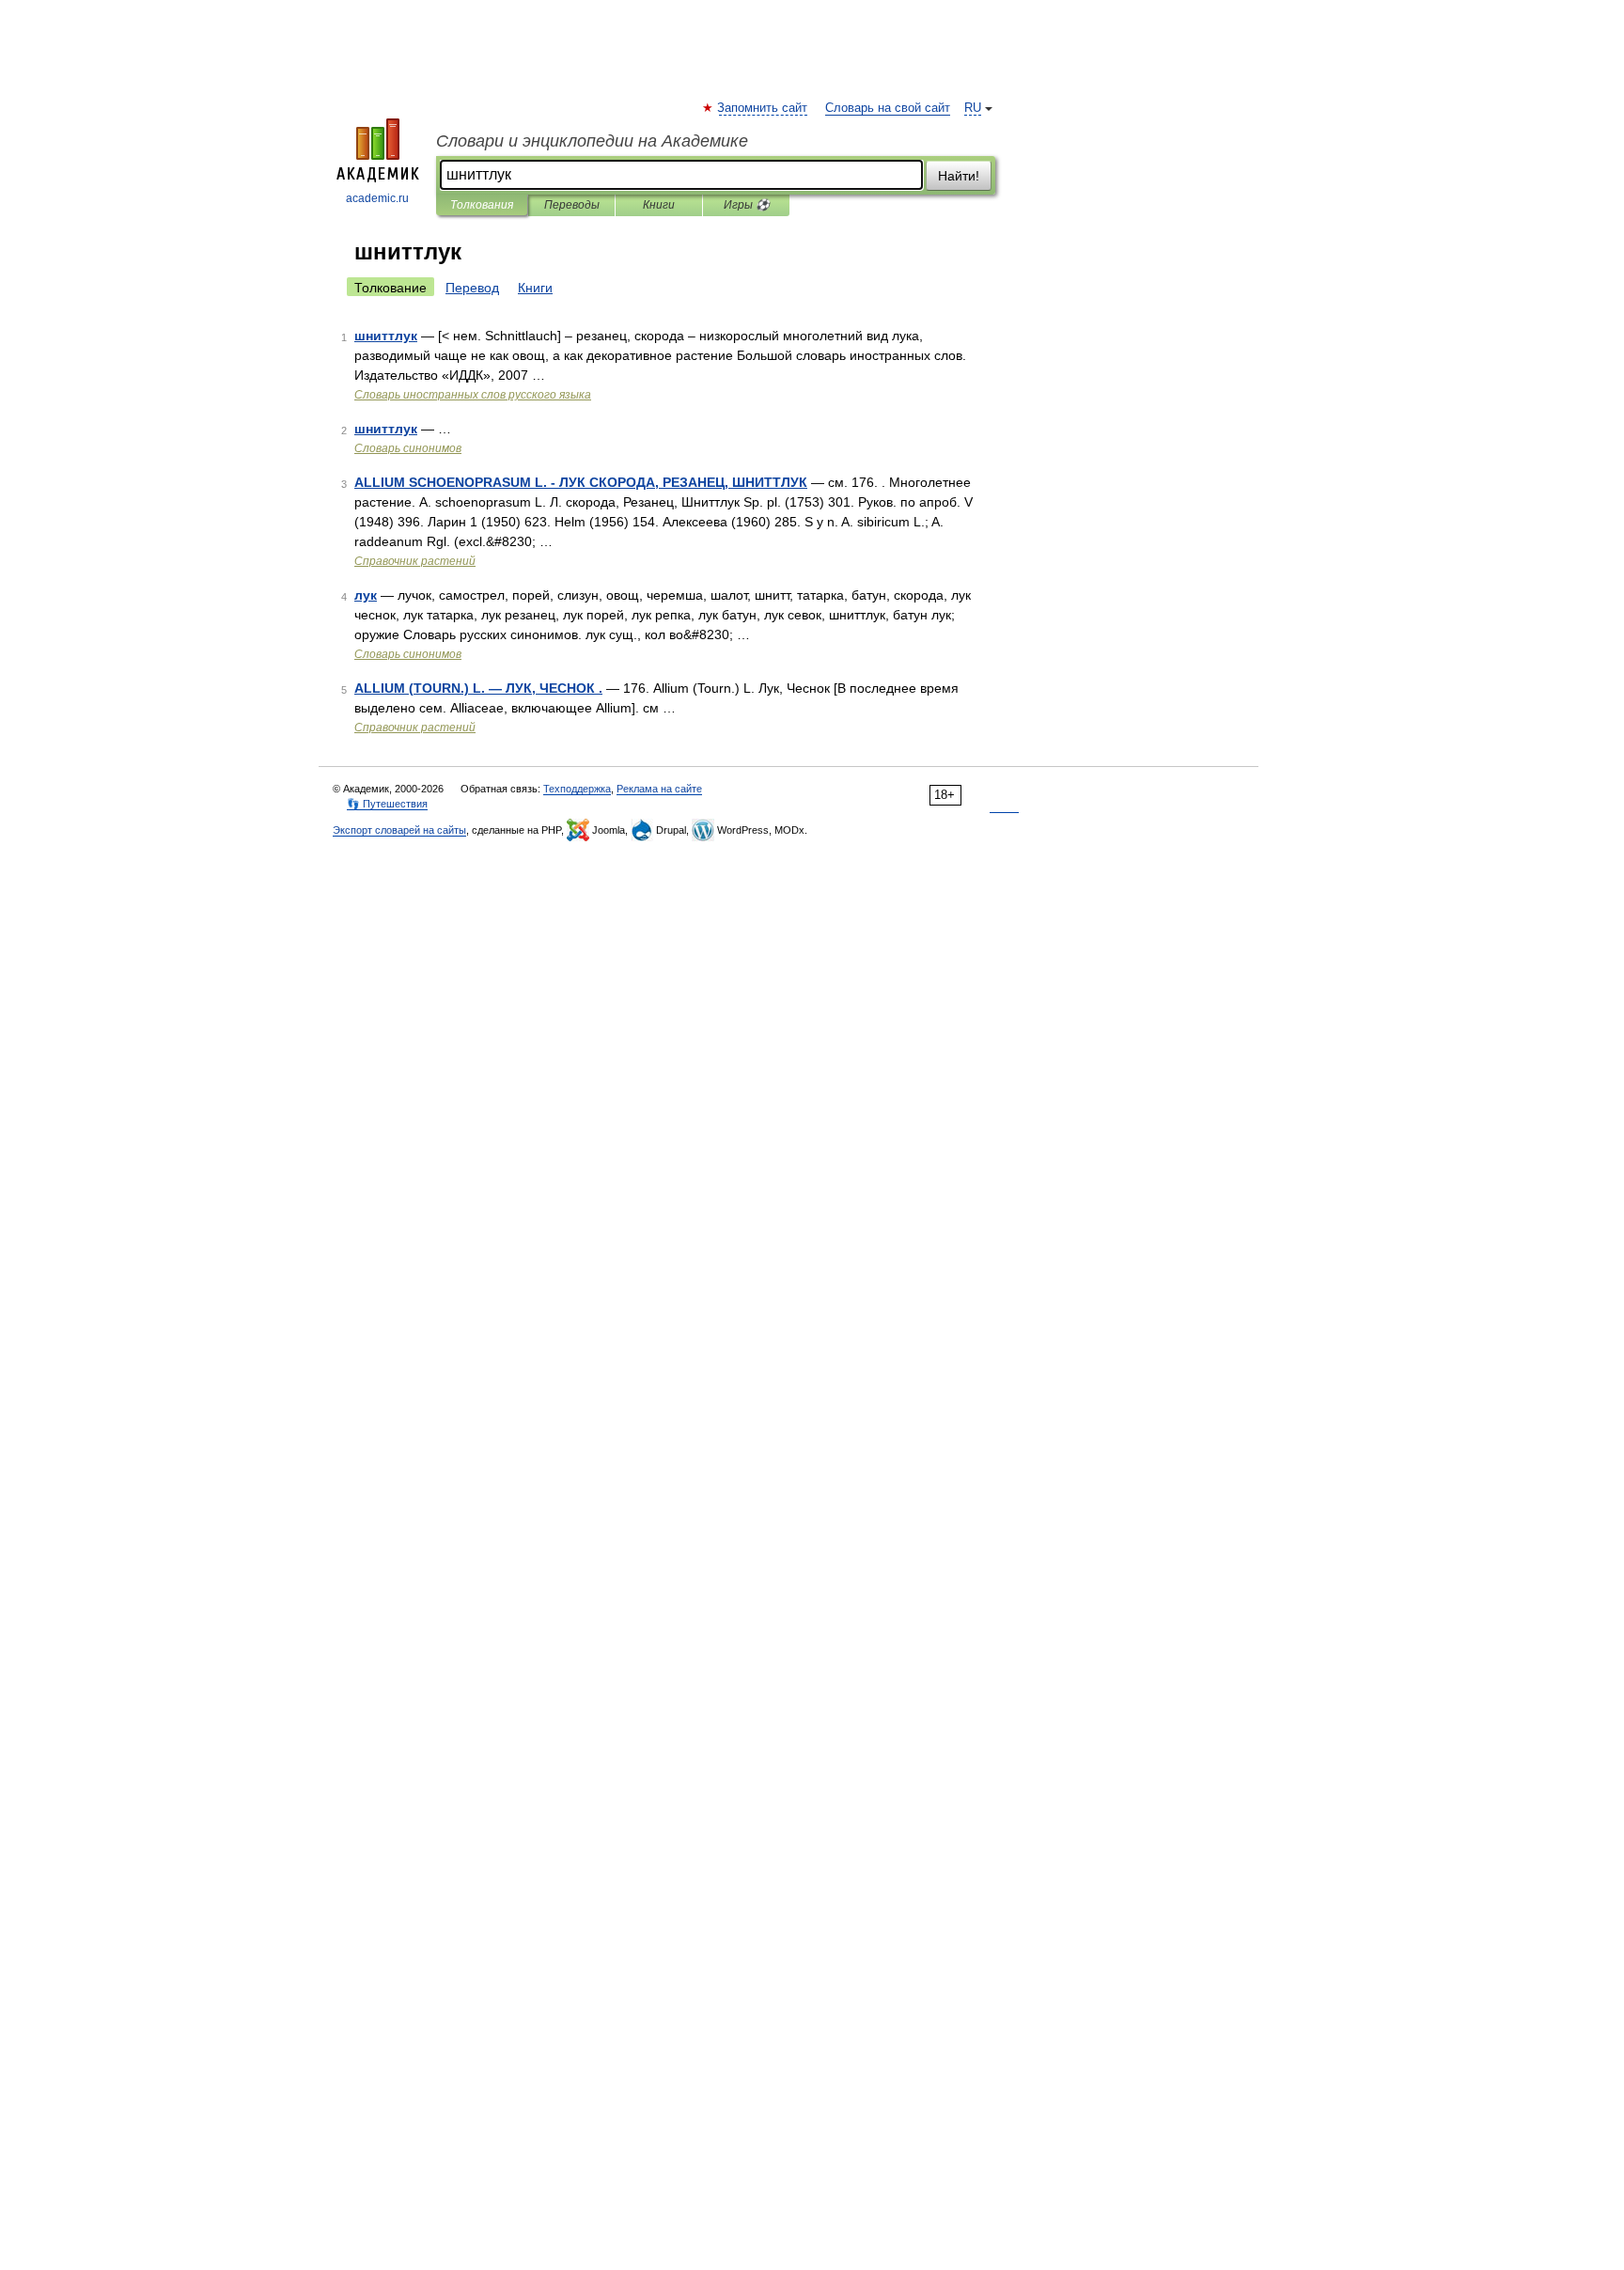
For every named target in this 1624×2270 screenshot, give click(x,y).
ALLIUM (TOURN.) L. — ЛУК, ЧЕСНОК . (478, 688)
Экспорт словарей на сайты (399, 830)
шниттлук (386, 336)
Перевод (472, 288)
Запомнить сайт (763, 108)
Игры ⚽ (747, 205)
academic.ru (377, 198)
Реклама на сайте (659, 789)
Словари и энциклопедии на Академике (592, 141)
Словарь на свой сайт (888, 108)
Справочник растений (415, 561)
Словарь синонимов (408, 448)
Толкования (482, 205)
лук (366, 595)
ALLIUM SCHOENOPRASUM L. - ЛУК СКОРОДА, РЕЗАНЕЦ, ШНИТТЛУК (581, 482)
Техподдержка (577, 789)
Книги (659, 205)
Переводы (572, 205)
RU (973, 108)
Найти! (959, 176)
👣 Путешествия (387, 804)
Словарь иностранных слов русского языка (473, 395)
